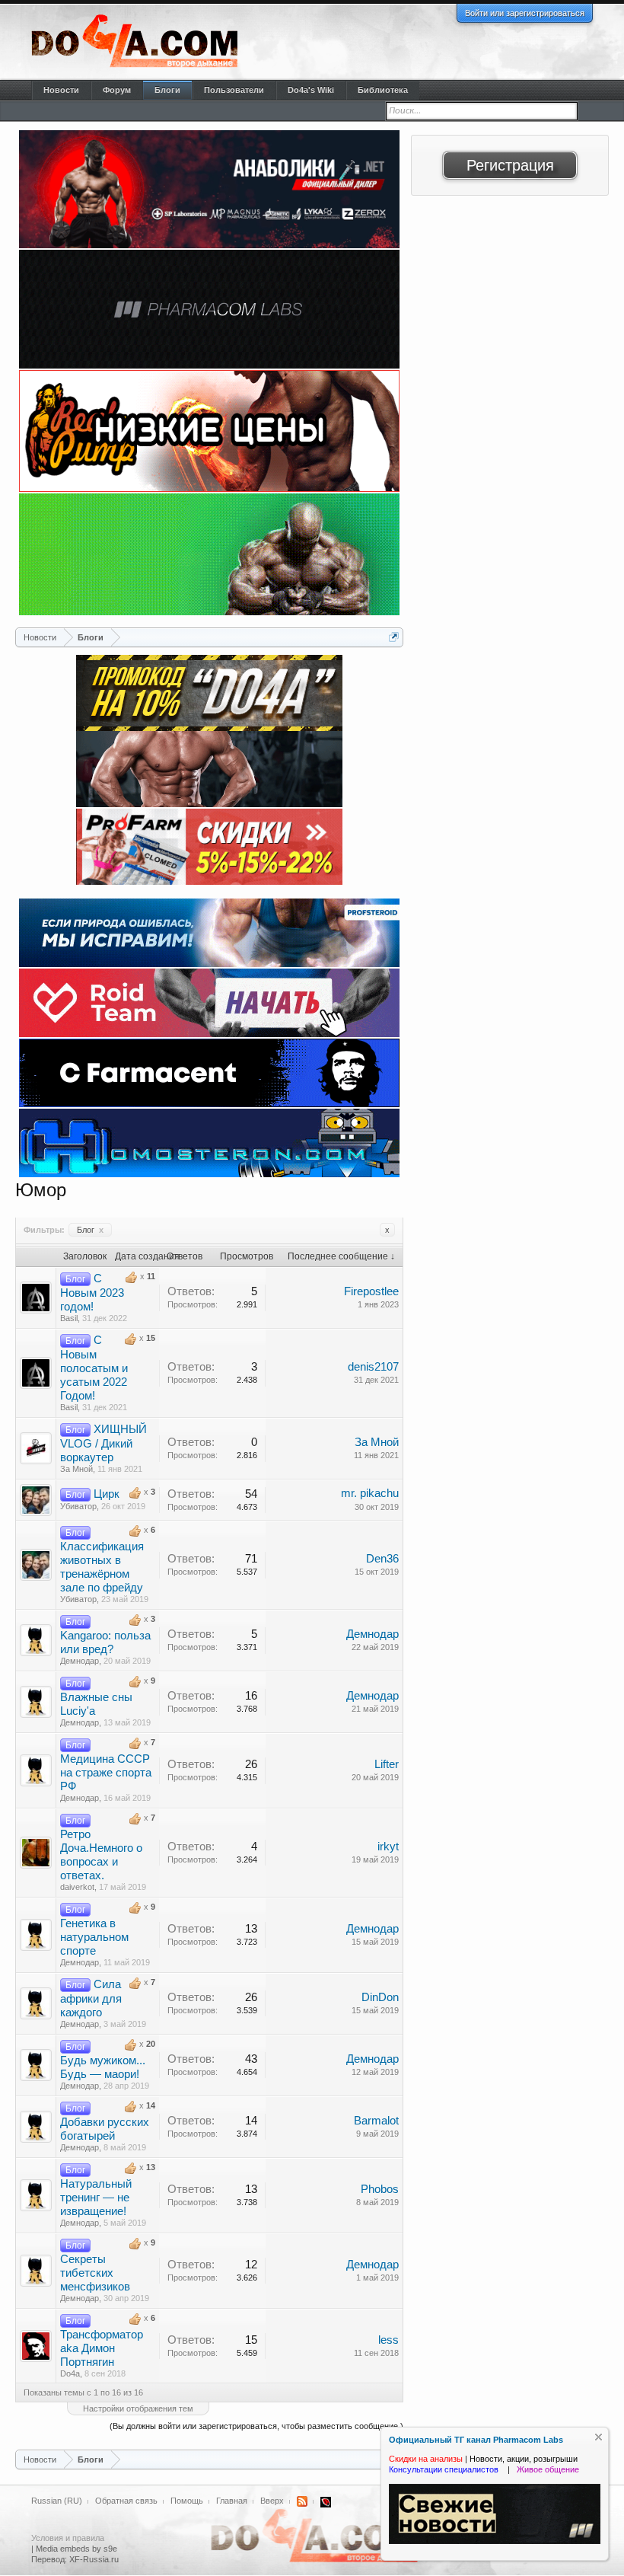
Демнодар (80, 1661)
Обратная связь (126, 2501)
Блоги (167, 90)
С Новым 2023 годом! (92, 1293)
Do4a (70, 2373)
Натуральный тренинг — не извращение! (96, 2198)
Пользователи (234, 90)
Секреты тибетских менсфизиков (95, 2273)
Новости (61, 90)
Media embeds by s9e (76, 2549)
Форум (117, 90)
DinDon (380, 1997)
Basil (69, 1318)
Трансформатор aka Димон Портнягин (102, 2348)
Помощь (187, 2501)
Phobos (380, 2189)
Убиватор (78, 1506)
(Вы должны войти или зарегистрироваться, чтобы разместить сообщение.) (256, 2426)
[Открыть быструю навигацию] (394, 637)
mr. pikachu (370, 1493)
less (388, 2340)
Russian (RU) (57, 2501)
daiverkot (77, 1887)
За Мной (76, 1469)
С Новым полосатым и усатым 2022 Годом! (94, 1368)
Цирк (107, 1494)
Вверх (272, 2501)
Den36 (382, 1559)
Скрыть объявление (599, 2437)
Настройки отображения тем (138, 2408)
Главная (232, 2501)
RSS (302, 2501)
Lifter (387, 1764)
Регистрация (510, 165)
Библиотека (383, 90)
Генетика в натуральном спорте (94, 1937)
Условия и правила (68, 2538)
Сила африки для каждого (91, 1998)
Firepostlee (371, 1291)
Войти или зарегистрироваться (525, 13)
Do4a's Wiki (311, 90)
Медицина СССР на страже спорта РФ (106, 1773)
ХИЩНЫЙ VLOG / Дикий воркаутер (103, 1443)
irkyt (388, 1847)
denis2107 (373, 1367)
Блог (90, 1230)
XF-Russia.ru (94, 2559)
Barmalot (376, 2121)
